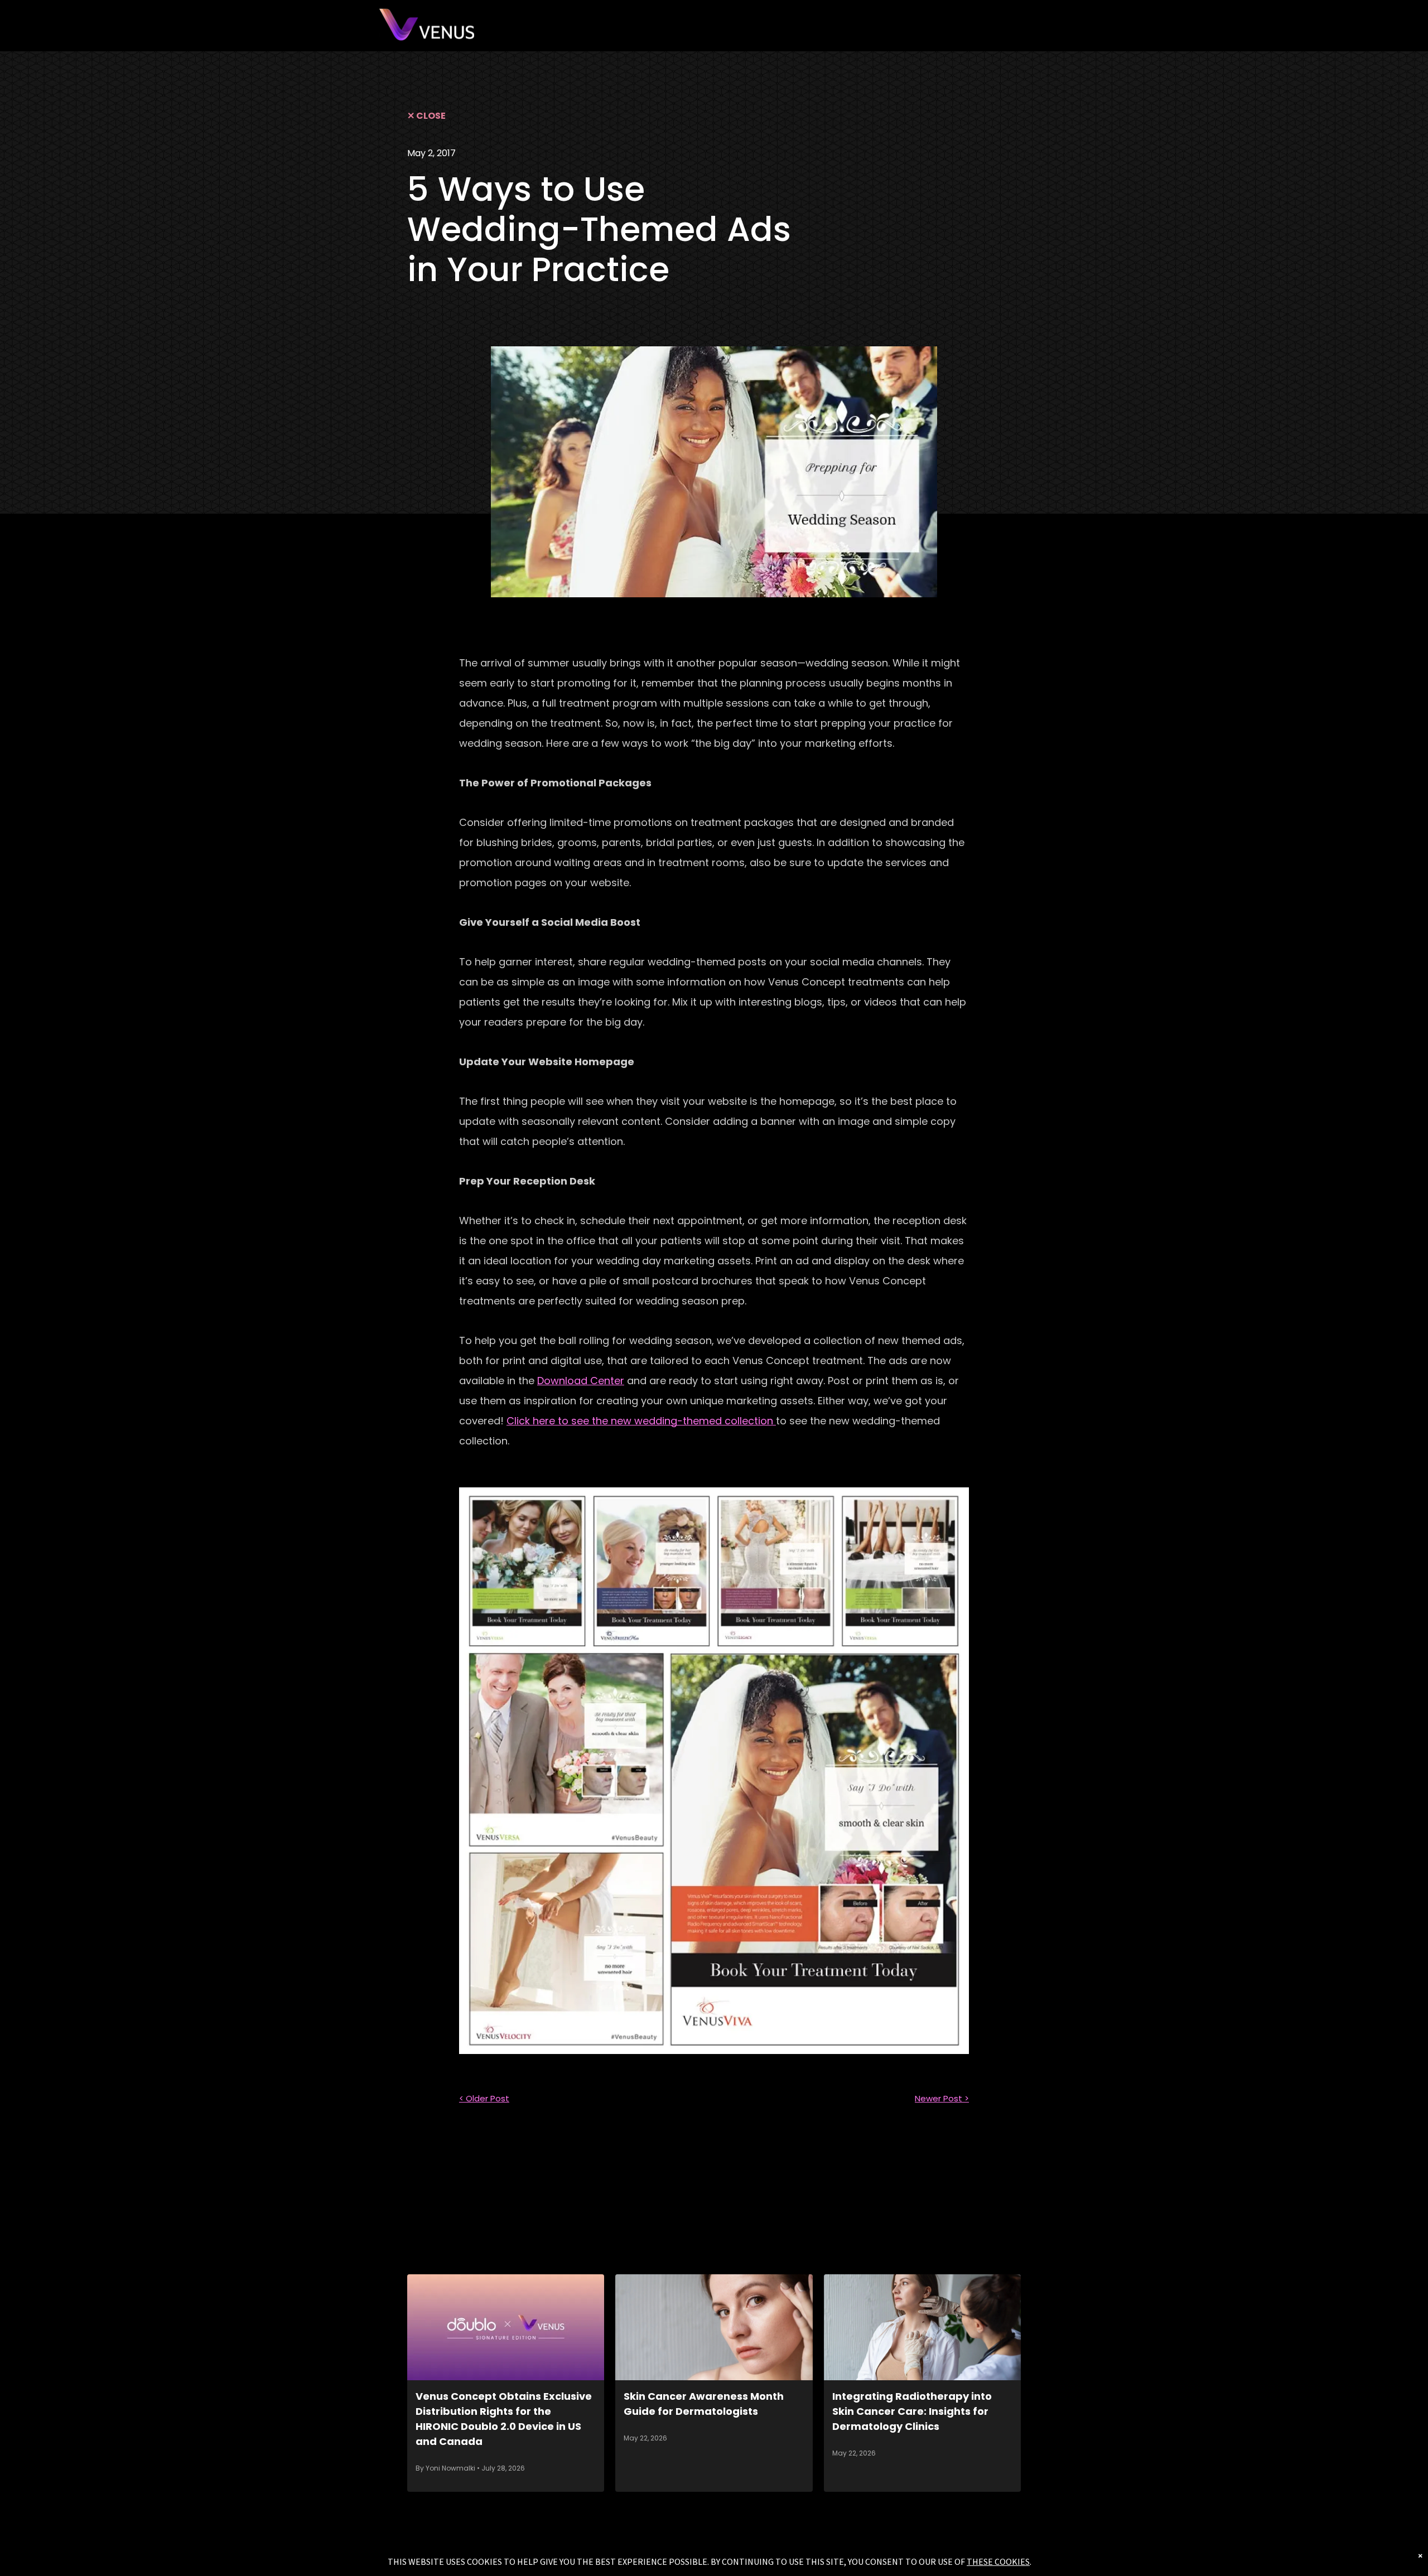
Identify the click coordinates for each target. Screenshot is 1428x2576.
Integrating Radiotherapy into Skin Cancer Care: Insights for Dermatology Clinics (912, 2411)
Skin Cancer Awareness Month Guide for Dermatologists (704, 2404)
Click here (640, 1421)
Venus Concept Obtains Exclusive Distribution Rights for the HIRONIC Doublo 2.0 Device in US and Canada (504, 2419)
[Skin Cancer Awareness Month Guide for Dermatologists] (714, 2327)
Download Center (581, 1381)
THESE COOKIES (998, 2561)
